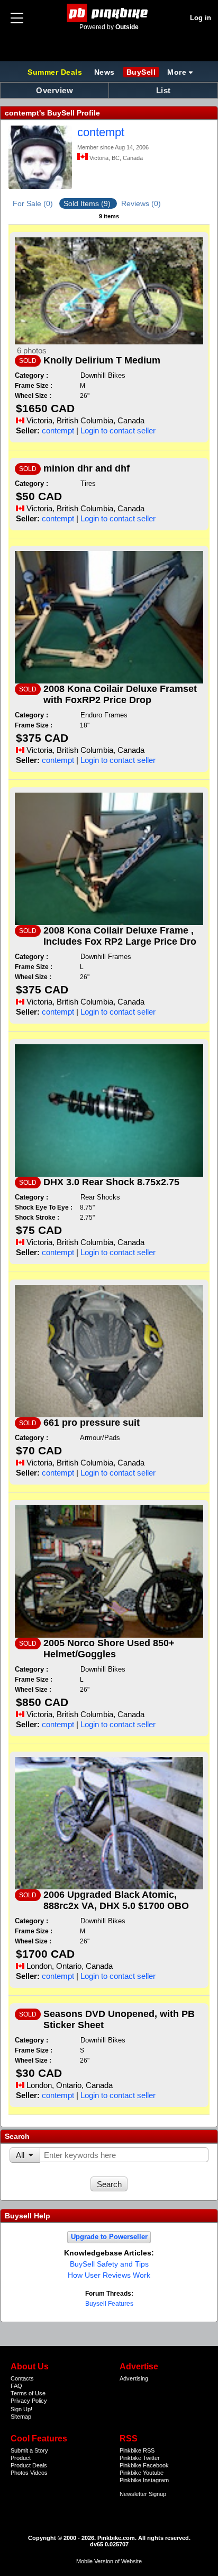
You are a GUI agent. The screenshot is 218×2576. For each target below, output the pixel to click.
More (177, 72)
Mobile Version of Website (109, 2561)
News (105, 72)
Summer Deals (56, 72)
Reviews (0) (141, 203)
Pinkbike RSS (137, 2450)
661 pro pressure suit (92, 1423)
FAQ (16, 2386)
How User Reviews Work (109, 2275)
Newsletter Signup (143, 2494)
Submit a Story (29, 2450)
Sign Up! (21, 2409)
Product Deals (29, 2465)
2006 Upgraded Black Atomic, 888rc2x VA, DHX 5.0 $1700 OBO (116, 1900)
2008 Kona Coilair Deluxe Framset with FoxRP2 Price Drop (120, 694)
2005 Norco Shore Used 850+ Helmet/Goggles (109, 1649)
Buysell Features (109, 2304)
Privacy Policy (29, 2401)
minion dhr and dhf (87, 468)
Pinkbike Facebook (144, 2465)
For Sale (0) (34, 203)
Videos (39, 2473)
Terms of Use (28, 2393)
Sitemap (21, 2417)
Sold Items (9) (88, 203)
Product (21, 2458)
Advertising (134, 2378)
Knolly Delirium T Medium (102, 360)
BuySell (141, 72)
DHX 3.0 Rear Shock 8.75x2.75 (111, 1182)
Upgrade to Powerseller (109, 2237)
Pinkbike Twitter (140, 2458)
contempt (101, 132)
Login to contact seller (118, 430)
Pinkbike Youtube (142, 2473)
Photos (20, 2473)
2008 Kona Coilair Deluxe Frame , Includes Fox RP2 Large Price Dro (120, 936)
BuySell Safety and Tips (109, 2264)
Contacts (22, 2378)
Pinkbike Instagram (144, 2480)
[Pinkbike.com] (109, 13)
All (20, 2155)
